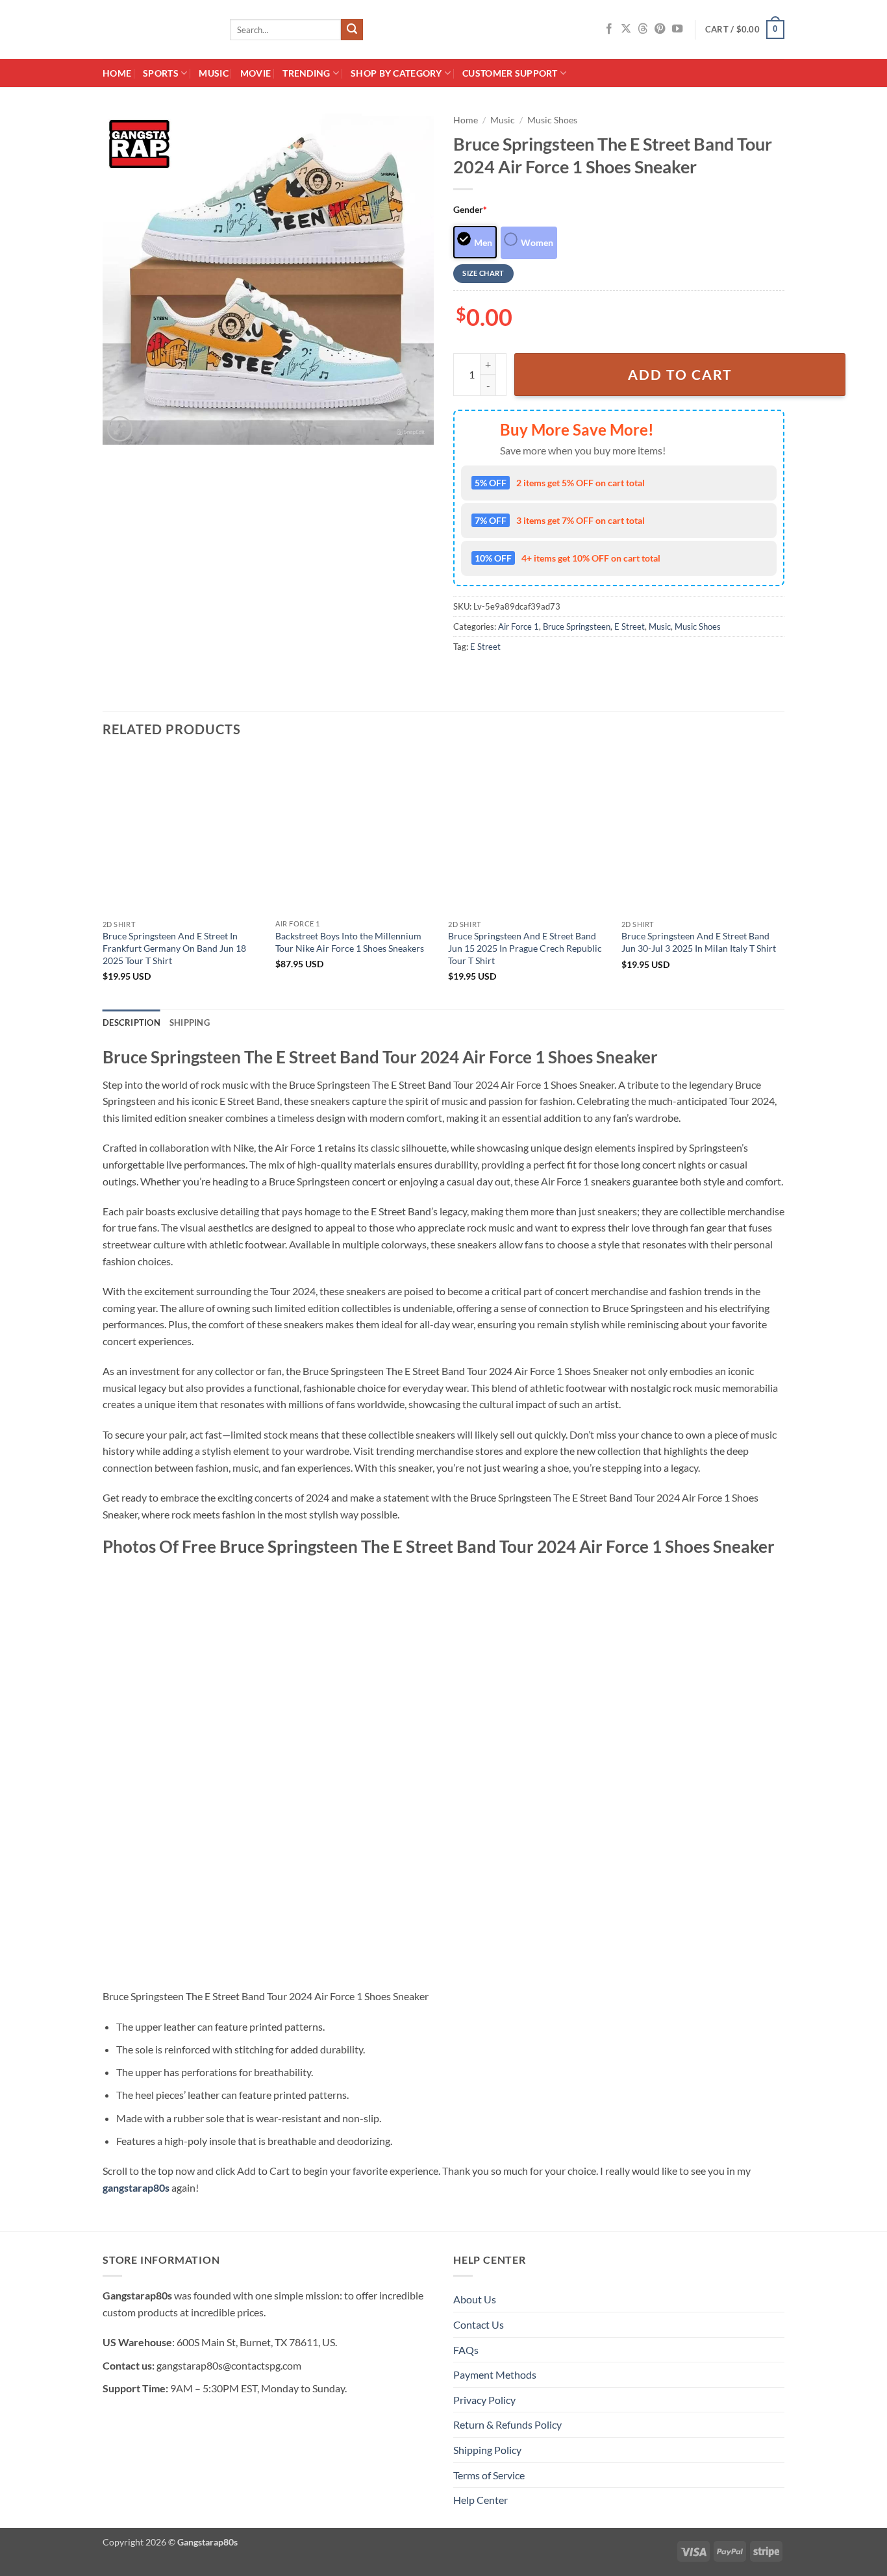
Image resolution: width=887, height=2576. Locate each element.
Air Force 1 (518, 626)
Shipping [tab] (190, 1022)
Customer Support (510, 73)
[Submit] (352, 30)
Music (213, 73)
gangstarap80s (136, 2187)
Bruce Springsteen (577, 626)
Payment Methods (495, 2374)
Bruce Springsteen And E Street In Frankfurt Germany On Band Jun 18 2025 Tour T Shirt (174, 948)
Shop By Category (396, 73)
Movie (256, 73)
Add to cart (680, 375)
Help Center (481, 2500)
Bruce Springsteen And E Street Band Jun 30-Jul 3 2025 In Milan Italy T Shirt (699, 942)
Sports (161, 73)
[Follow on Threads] (643, 29)
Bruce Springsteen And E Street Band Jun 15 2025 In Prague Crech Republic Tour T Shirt (525, 948)
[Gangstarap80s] (156, 30)
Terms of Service (489, 2475)
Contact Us (479, 2324)
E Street (630, 626)
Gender (470, 209)
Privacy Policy (484, 2400)
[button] (745, 30)
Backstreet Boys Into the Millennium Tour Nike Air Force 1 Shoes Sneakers (350, 942)
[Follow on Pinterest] (660, 29)
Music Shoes (552, 120)
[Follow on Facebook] (609, 29)
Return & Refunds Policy (507, 2424)
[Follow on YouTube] (677, 29)
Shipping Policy (487, 2450)
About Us (475, 2299)
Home (117, 73)
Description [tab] (131, 1022)
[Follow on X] (626, 29)
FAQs (466, 2350)
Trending (306, 73)
